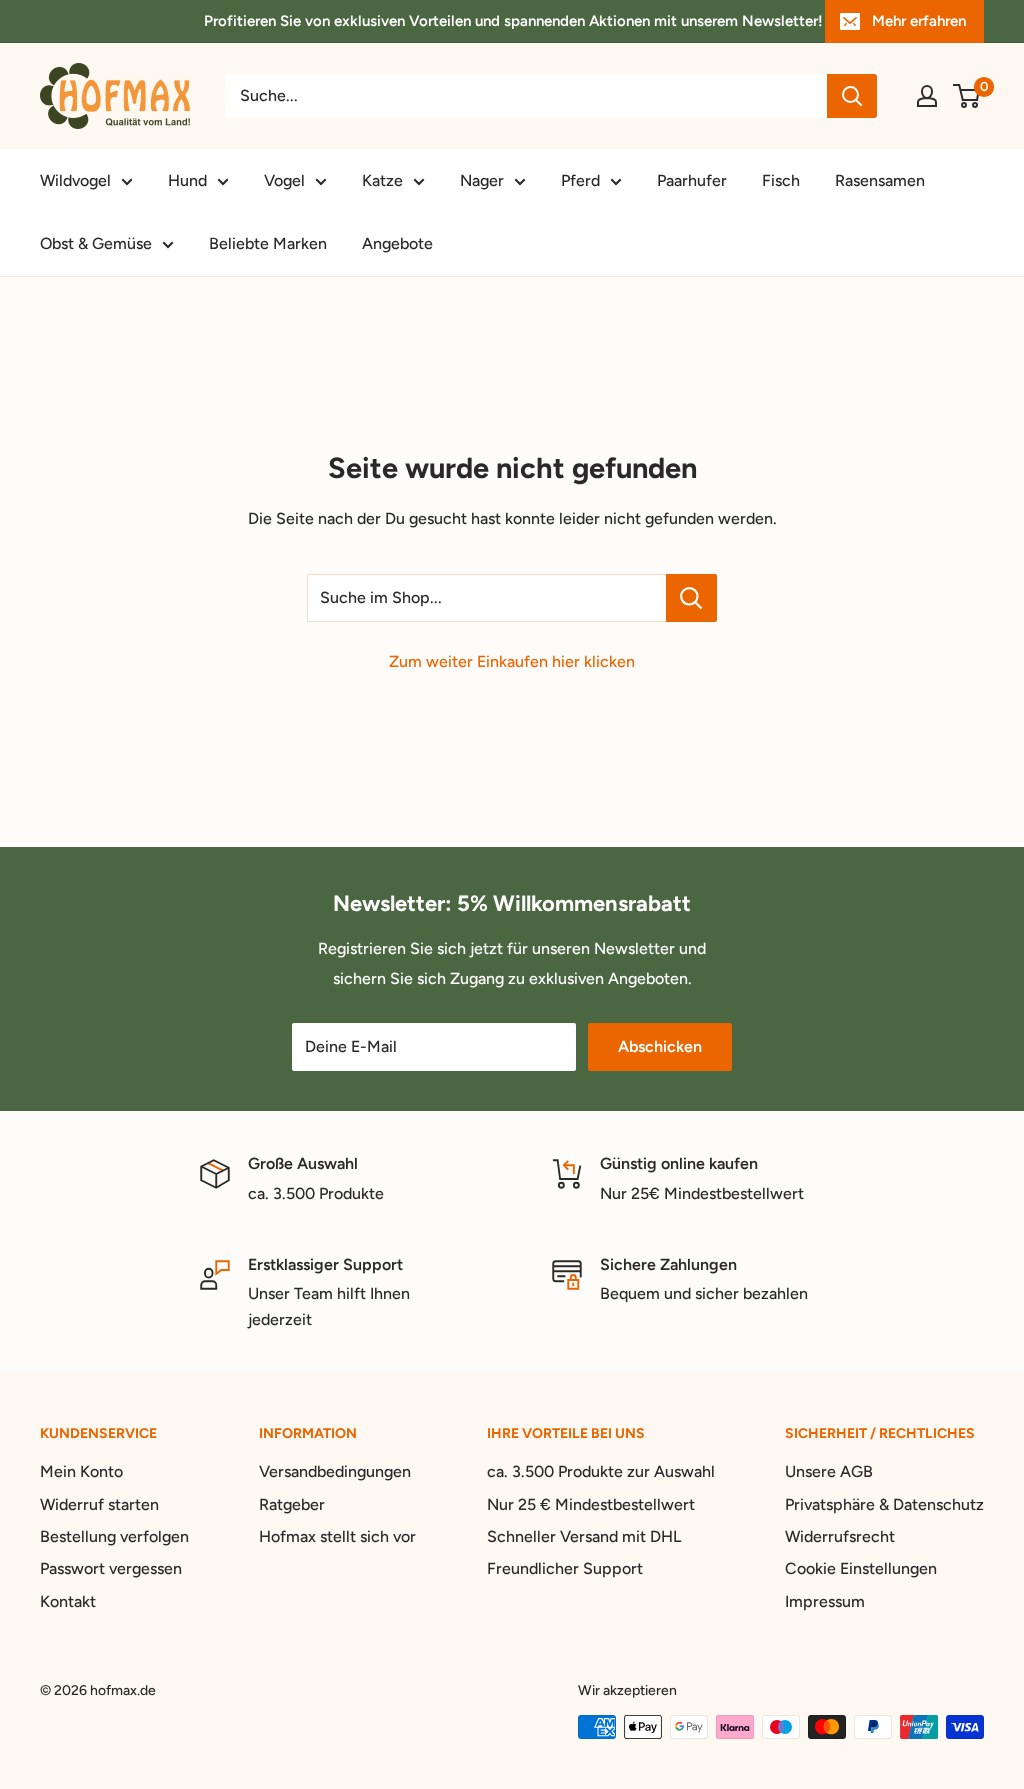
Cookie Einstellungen (861, 1568)
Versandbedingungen (335, 1471)
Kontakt (68, 1601)
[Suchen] (852, 96)
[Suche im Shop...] (691, 598)
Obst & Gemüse (96, 243)
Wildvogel (75, 180)
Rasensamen (880, 180)
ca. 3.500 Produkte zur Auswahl (601, 1471)
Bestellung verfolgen (114, 1536)
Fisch (781, 180)
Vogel (284, 180)
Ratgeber (292, 1504)
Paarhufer (692, 180)
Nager (482, 180)
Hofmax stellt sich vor (337, 1536)
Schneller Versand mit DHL (584, 1536)
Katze (382, 180)
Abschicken (660, 1046)
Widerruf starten (99, 1504)
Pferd (580, 180)
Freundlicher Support (565, 1568)
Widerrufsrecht (840, 1536)
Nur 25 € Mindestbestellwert (591, 1504)
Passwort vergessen (111, 1568)
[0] (967, 96)
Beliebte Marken (268, 243)
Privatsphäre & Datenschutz (884, 1504)
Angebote (397, 243)
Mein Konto (81, 1471)
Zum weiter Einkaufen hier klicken (512, 661)
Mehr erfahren (919, 21)
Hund (187, 180)
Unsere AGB (829, 1471)
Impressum (825, 1601)
